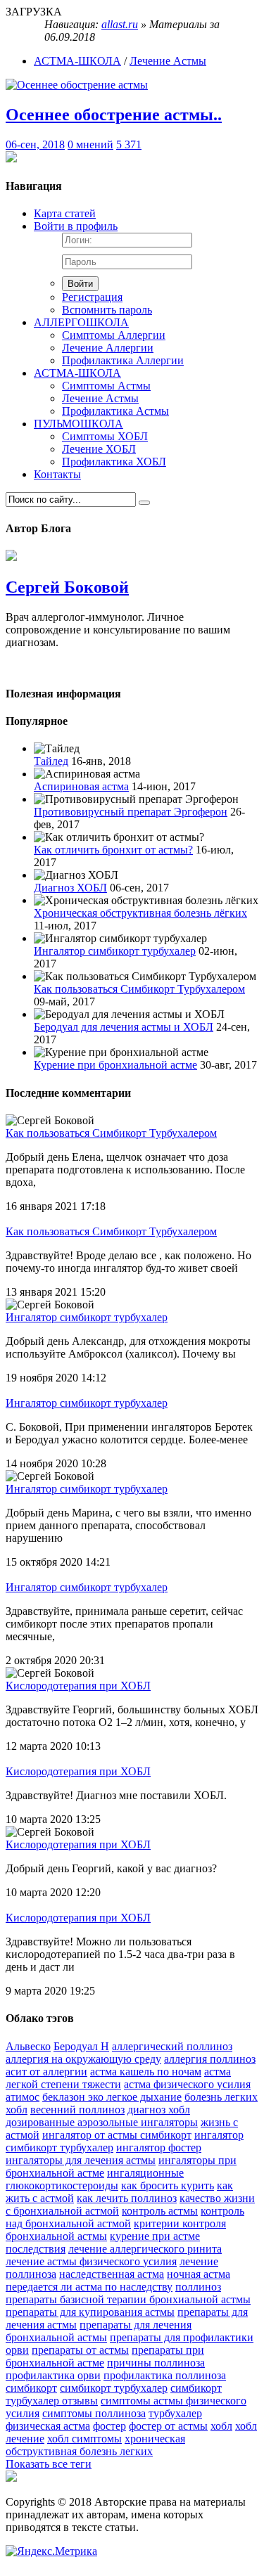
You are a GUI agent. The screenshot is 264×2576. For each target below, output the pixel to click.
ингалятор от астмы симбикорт (117, 2135)
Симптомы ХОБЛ (105, 436)
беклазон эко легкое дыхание (112, 2097)
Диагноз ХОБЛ (70, 888)
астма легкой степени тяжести (118, 2078)
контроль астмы (160, 2211)
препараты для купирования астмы (90, 2312)
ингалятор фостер (159, 2147)
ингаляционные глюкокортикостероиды (95, 2179)
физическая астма (48, 2426)
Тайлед (51, 761)
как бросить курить (168, 2185)
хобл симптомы (84, 2439)
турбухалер (175, 2413)
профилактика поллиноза (165, 2375)
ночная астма (199, 2274)
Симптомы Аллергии (114, 335)
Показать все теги (49, 2464)
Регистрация (92, 297)
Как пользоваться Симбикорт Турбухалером (139, 989)
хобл (221, 2426)
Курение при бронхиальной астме (115, 1065)
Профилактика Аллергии (123, 360)
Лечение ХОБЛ (99, 449)
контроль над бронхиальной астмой (125, 2217)
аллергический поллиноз (172, 2046)
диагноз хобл (159, 2110)
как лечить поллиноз (127, 2198)
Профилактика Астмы (115, 411)
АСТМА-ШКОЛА (77, 61)
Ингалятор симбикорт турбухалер (115, 951)
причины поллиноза (156, 2363)
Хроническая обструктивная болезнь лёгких (140, 913)
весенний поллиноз (77, 2110)
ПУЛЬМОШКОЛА (78, 424)
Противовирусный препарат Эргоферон (131, 812)
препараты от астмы (80, 2350)
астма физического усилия (187, 2084)
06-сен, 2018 (35, 144)
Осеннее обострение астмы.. (114, 115)
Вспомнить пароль (107, 310)
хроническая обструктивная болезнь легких (95, 2445)
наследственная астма (112, 2274)
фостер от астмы (168, 2426)
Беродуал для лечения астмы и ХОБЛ (124, 1027)
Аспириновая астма (81, 786)
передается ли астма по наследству (89, 2287)
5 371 (129, 144)
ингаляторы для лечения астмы (81, 2160)
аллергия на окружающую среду (83, 2059)
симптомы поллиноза (94, 2413)
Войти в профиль (76, 226)
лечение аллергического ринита (145, 2249)
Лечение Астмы (168, 61)
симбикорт (31, 2388)
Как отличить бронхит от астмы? (113, 850)
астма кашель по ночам (146, 2072)
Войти (80, 284)
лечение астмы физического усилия (91, 2261)
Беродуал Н (81, 2046)
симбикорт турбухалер (114, 2388)
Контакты (57, 474)
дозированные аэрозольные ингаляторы (102, 2122)
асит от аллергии (46, 2072)
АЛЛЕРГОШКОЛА (81, 322)
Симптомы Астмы (106, 386)
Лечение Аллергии (108, 348)
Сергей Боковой (67, 587)
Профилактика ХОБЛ (114, 462)
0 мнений (90, 144)
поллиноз (198, 2287)
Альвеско (28, 2046)
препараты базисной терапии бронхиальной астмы (128, 2299)
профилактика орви (53, 2375)
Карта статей (65, 213)
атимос (23, 2097)
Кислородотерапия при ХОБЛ (78, 1686)
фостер (109, 2426)
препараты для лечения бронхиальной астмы (99, 2331)
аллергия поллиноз (210, 2059)
